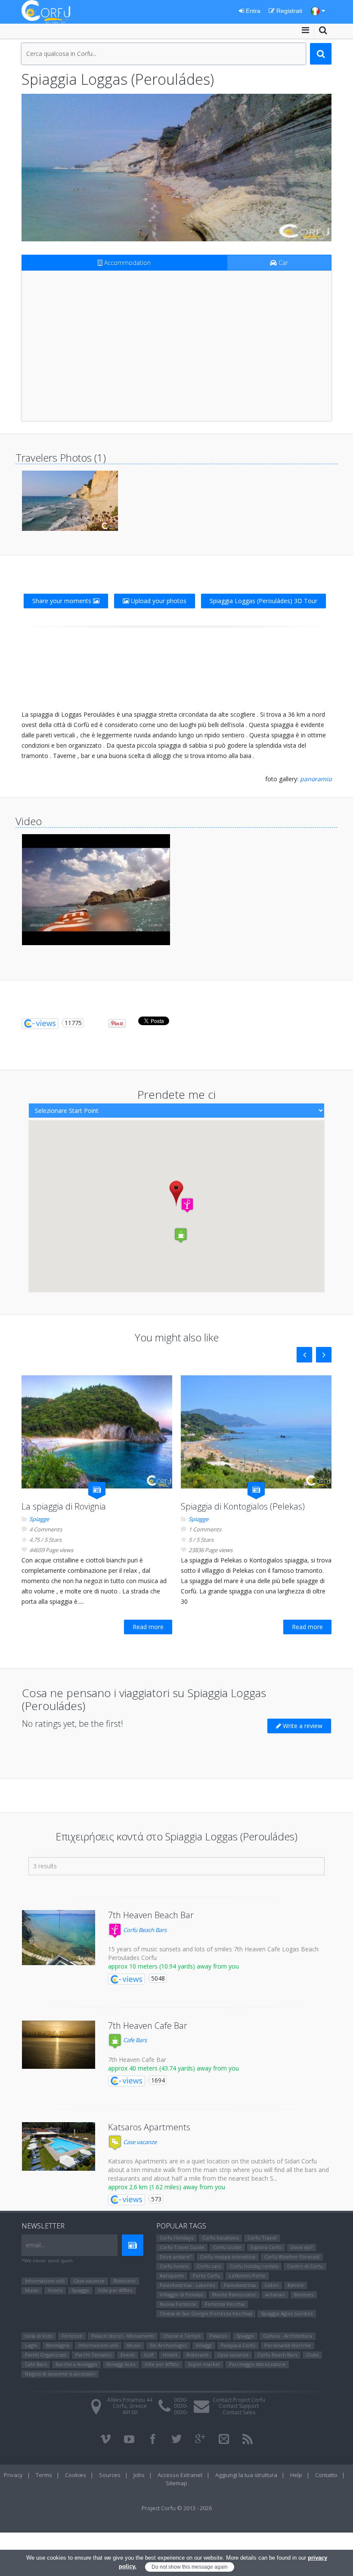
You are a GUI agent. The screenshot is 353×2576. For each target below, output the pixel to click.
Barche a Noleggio (76, 2364)
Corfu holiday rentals (254, 2266)
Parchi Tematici (93, 2355)
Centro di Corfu (305, 2266)
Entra (252, 11)
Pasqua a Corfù (238, 2345)
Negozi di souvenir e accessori (60, 2374)
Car (282, 263)
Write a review (302, 1726)
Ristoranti (125, 2281)
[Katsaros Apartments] (59, 2146)
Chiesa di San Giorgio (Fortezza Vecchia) (206, 2313)
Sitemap (176, 2483)
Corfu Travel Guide (182, 2247)
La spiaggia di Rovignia (64, 1506)
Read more (148, 1627)
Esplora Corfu (266, 2247)
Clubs (312, 2355)
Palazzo (218, 2336)
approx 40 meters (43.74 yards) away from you (173, 2068)
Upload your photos (158, 601)
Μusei (32, 2290)
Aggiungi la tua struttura (246, 2475)
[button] (187, 1205)
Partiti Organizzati (46, 2355)
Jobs (139, 2475)
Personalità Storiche (288, 2345)
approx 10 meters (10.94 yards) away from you (173, 1966)
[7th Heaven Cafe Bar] (59, 2045)
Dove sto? (302, 2247)
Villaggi (204, 2345)
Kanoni (296, 2285)
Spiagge (39, 1519)
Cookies (76, 2475)
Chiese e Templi (182, 2336)
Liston (272, 2285)
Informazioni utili (45, 2281)
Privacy (13, 2475)
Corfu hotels (174, 2266)
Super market (204, 2364)
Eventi (128, 2355)
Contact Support (239, 2406)
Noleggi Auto (121, 2364)
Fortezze (72, 2336)
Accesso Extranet (180, 2475)
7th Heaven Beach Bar (151, 1915)
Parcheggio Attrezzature (257, 2364)
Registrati (288, 11)
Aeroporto (172, 2276)
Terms (44, 2475)
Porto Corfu (206, 2276)
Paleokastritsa (240, 2285)
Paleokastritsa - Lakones (187, 2285)
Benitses (304, 2294)
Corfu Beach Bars (144, 1930)
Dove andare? (175, 2257)
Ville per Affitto (115, 2290)
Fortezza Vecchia (225, 2304)
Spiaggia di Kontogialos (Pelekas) (243, 1506)
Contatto (326, 2475)
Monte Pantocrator (234, 2294)
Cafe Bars (134, 2040)
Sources (110, 2475)
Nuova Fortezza (178, 2304)
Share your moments (63, 601)
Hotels (55, 2290)
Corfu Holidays (176, 2238)
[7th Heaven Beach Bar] (59, 1938)
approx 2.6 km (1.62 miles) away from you (167, 2187)
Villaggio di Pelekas (181, 2294)
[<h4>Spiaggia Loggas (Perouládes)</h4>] (176, 168)
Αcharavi (275, 2294)
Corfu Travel (262, 2238)
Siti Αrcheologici (168, 2345)
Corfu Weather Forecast (292, 2257)
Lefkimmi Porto (247, 2276)
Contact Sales (239, 2412)
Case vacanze (139, 2142)
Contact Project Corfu (239, 2400)
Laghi (31, 2345)
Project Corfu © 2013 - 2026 (177, 2508)
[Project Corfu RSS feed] (248, 2439)
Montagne (58, 2345)
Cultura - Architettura (288, 2336)
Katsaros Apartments (149, 2127)
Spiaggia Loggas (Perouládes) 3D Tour (263, 601)
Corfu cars (209, 2266)
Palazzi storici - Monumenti (123, 2336)
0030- (181, 2400)
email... (35, 2245)
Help (296, 2475)
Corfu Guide (227, 2247)
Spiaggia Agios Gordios (287, 2313)
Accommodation (127, 263)
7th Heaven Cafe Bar (148, 2026)
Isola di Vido (39, 2336)
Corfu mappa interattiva (228, 2257)
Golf (149, 2355)
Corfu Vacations (220, 2238)
